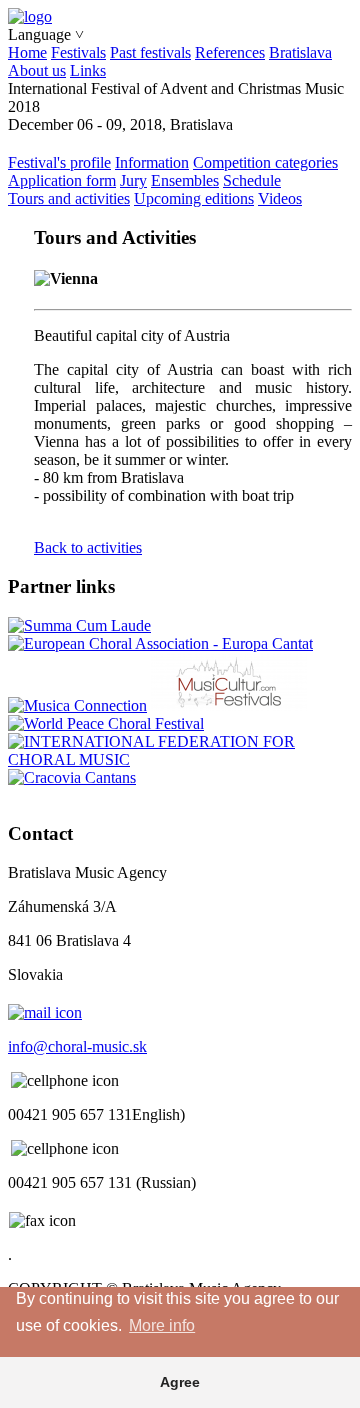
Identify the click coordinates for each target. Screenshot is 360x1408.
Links (88, 70)
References (230, 52)
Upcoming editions (194, 198)
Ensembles (185, 180)
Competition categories (265, 162)
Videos (280, 198)
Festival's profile (59, 162)
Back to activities (88, 547)
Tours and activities (69, 198)
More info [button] (162, 1325)
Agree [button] (180, 1382)
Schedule (252, 180)
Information (152, 162)
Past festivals (150, 52)
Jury (133, 180)
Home (27, 52)
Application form (62, 180)
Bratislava (300, 52)
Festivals (78, 52)
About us (37, 70)
